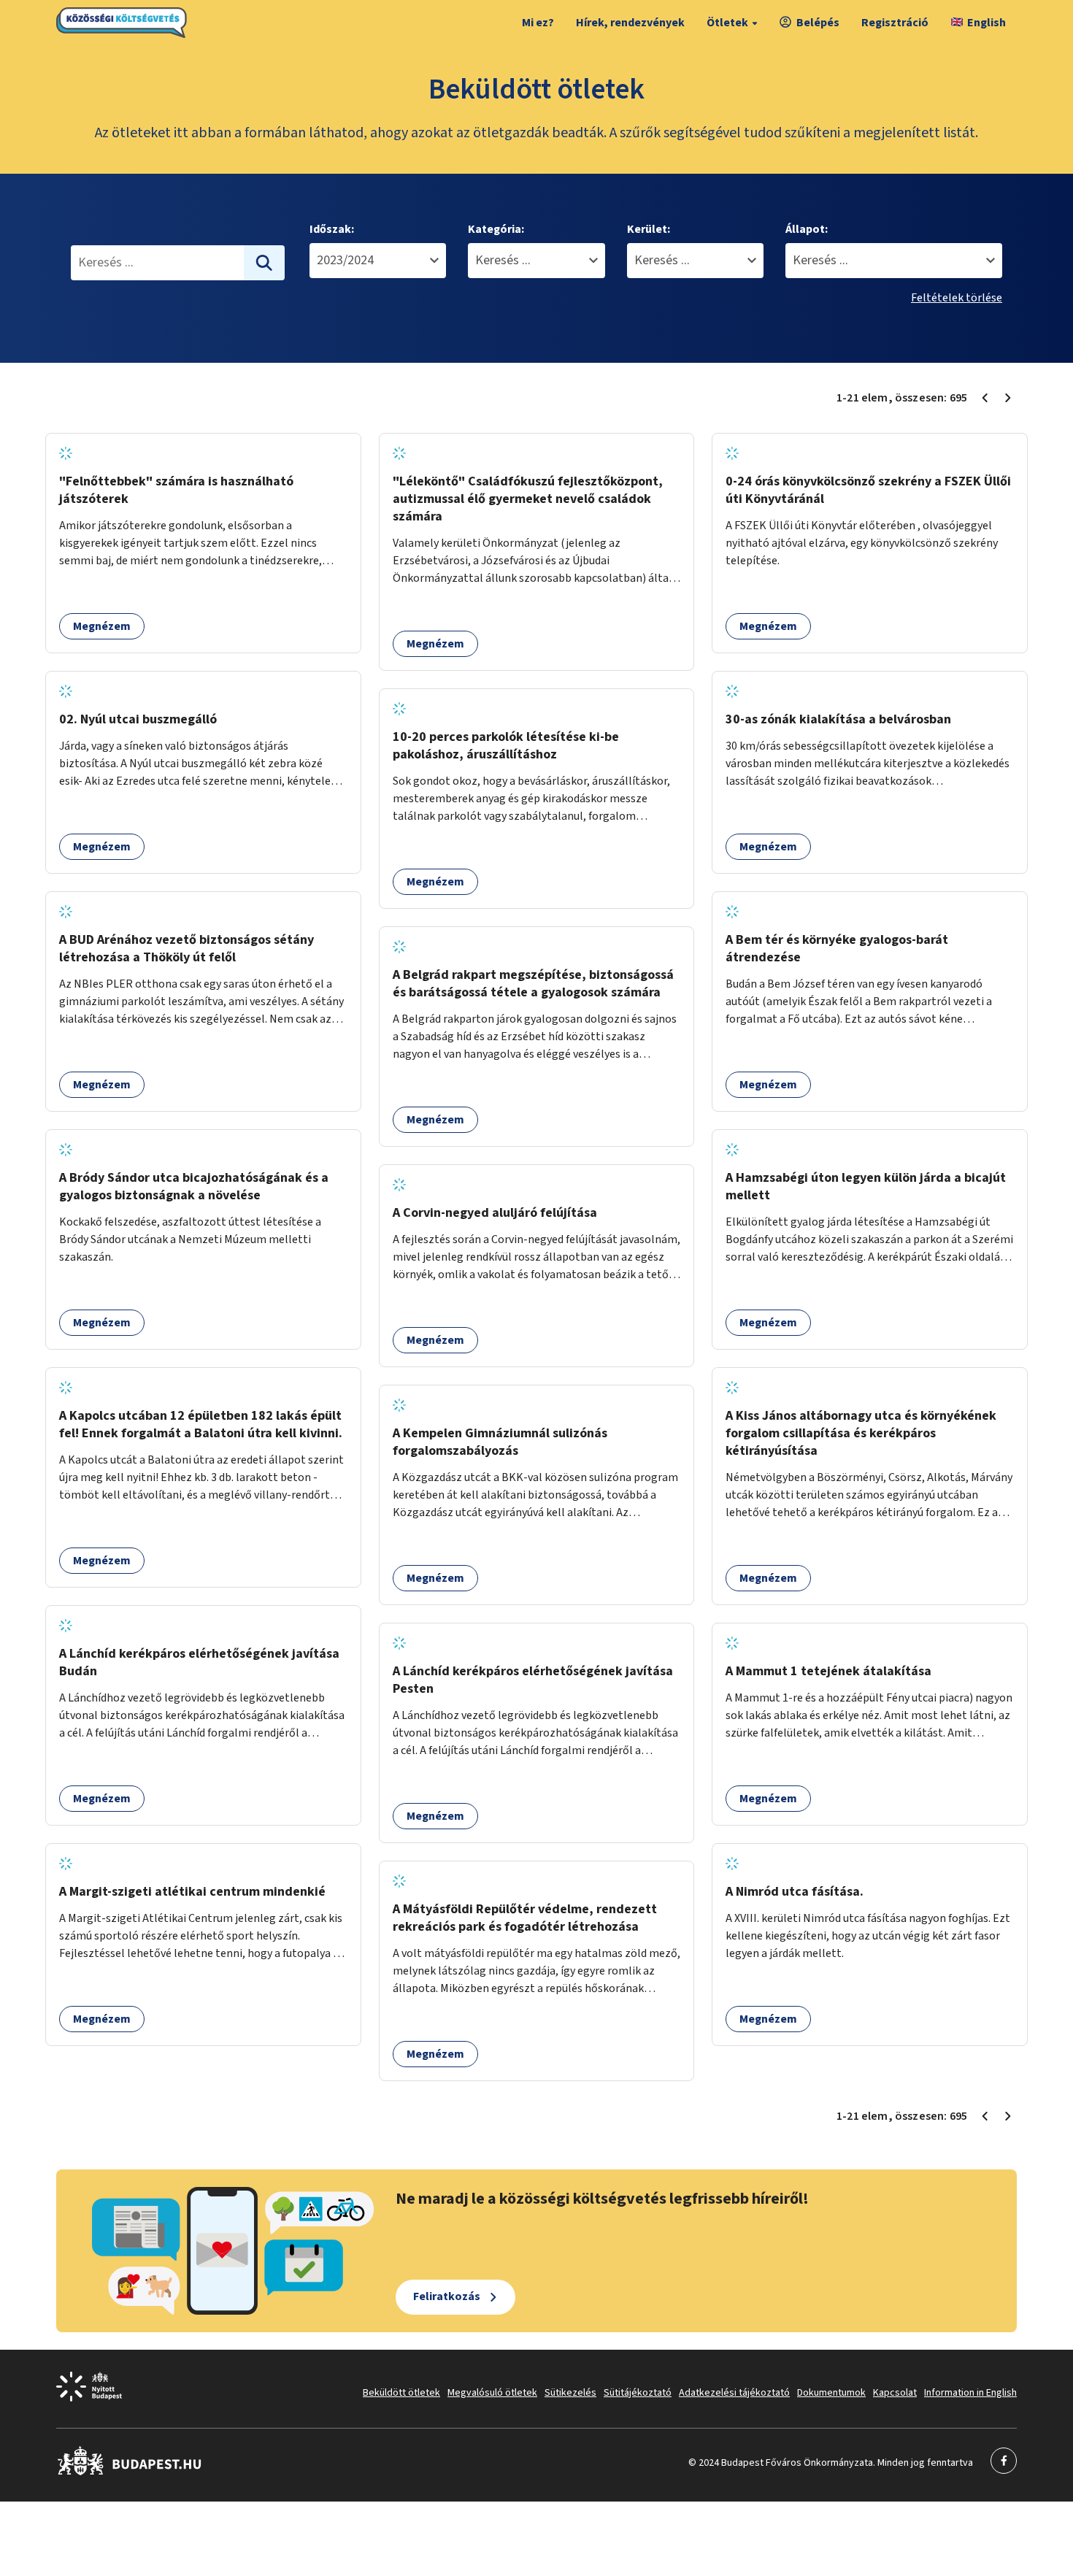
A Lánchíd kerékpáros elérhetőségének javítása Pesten (533, 1680)
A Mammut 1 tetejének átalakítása (828, 1671)
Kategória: (496, 229)
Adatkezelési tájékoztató (734, 2393)
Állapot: (807, 229)
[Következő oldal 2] (1008, 398)
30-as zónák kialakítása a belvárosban (838, 719)
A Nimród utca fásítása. (795, 1892)
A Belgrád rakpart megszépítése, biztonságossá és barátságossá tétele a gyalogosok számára (533, 984)
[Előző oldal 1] (985, 398)
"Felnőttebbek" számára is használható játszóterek (176, 490)
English (987, 23)
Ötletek (727, 23)
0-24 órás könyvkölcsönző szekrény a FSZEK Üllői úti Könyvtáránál (868, 490)
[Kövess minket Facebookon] (130, 2472)
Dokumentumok (831, 2393)
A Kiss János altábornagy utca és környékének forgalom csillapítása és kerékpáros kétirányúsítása (861, 1433)
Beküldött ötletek (401, 2393)
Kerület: (649, 229)
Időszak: (332, 229)
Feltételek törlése (957, 298)
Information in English (970, 2393)
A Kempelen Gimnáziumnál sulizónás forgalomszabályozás (500, 1442)
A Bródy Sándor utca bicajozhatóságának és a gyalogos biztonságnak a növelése (194, 1187)
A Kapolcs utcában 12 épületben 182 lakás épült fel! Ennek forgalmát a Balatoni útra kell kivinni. (201, 1425)
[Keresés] (264, 263)
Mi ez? (538, 23)
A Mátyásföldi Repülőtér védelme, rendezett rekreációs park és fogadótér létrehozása (525, 1918)
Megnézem (102, 626)
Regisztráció (895, 23)
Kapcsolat (895, 2393)
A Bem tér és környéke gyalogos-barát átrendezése (837, 949)
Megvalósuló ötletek (492, 2393)
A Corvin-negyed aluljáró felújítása (495, 1213)
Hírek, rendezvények (630, 23)
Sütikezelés (570, 2393)
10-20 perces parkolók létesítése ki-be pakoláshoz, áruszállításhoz (506, 746)
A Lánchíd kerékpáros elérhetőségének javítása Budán (199, 1662)
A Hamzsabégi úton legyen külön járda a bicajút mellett (866, 1187)
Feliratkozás (447, 2296)
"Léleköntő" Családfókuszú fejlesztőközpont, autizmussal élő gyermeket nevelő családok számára (528, 499)
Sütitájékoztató (638, 2393)
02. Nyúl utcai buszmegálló (138, 719)
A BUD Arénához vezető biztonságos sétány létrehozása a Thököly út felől (186, 949)
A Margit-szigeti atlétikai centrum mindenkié (192, 1892)
